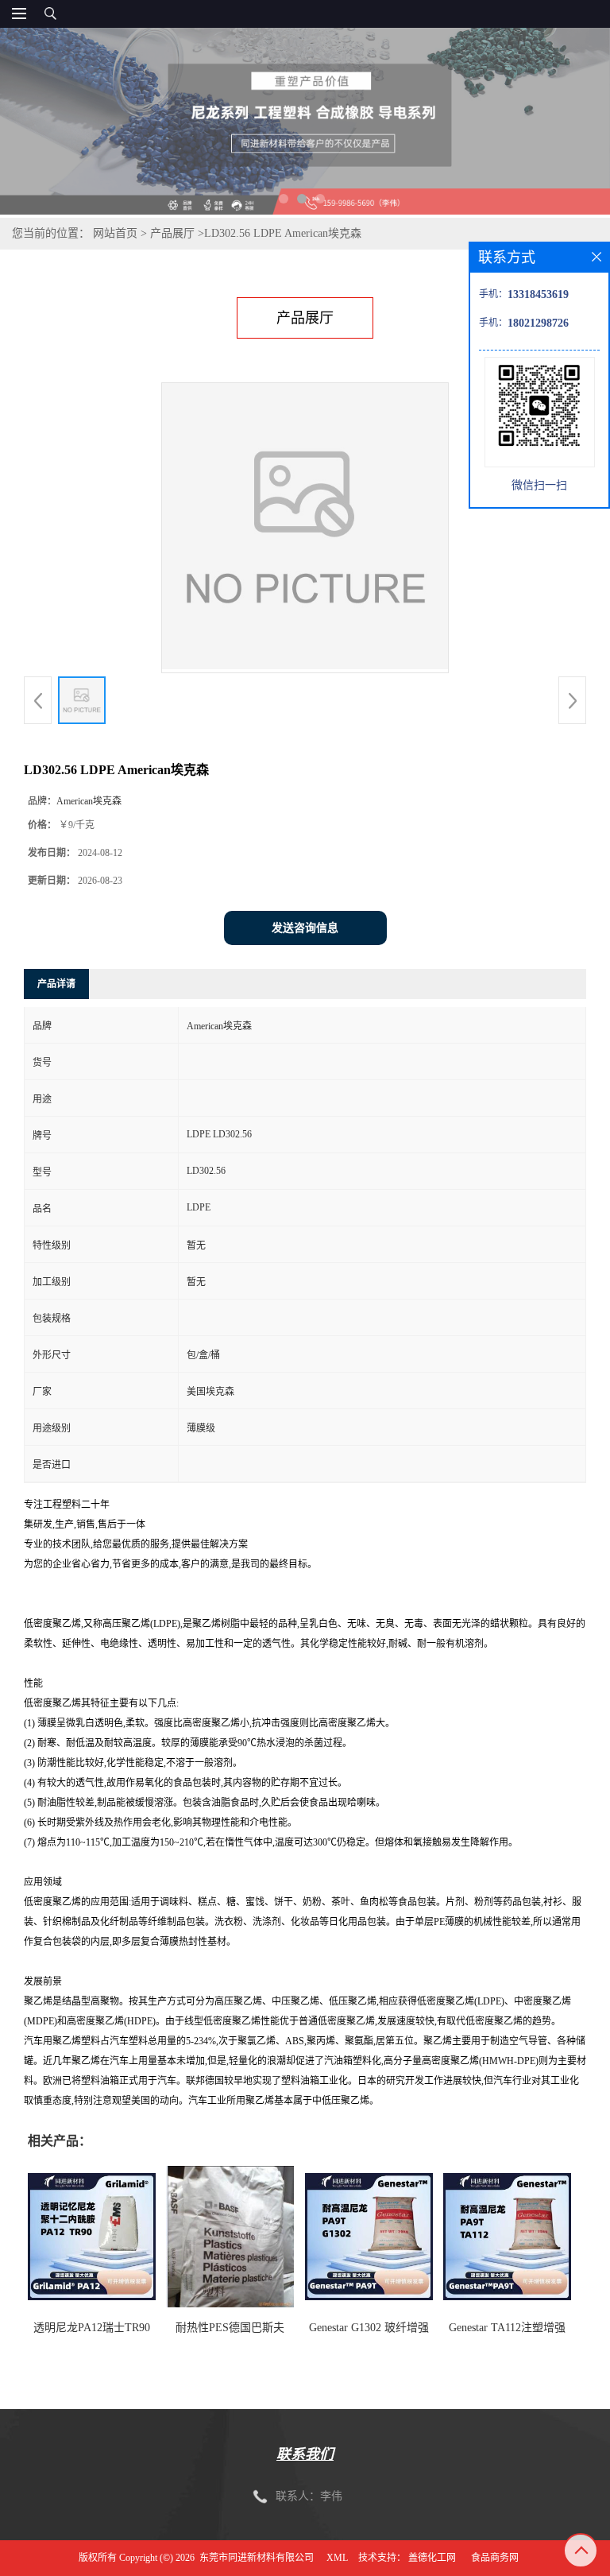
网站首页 (115, 233)
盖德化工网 (432, 2558)
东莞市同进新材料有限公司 (257, 2558)
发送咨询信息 (305, 928)
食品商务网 (495, 2558)
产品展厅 (172, 233)
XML (337, 2558)
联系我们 (305, 2454)
